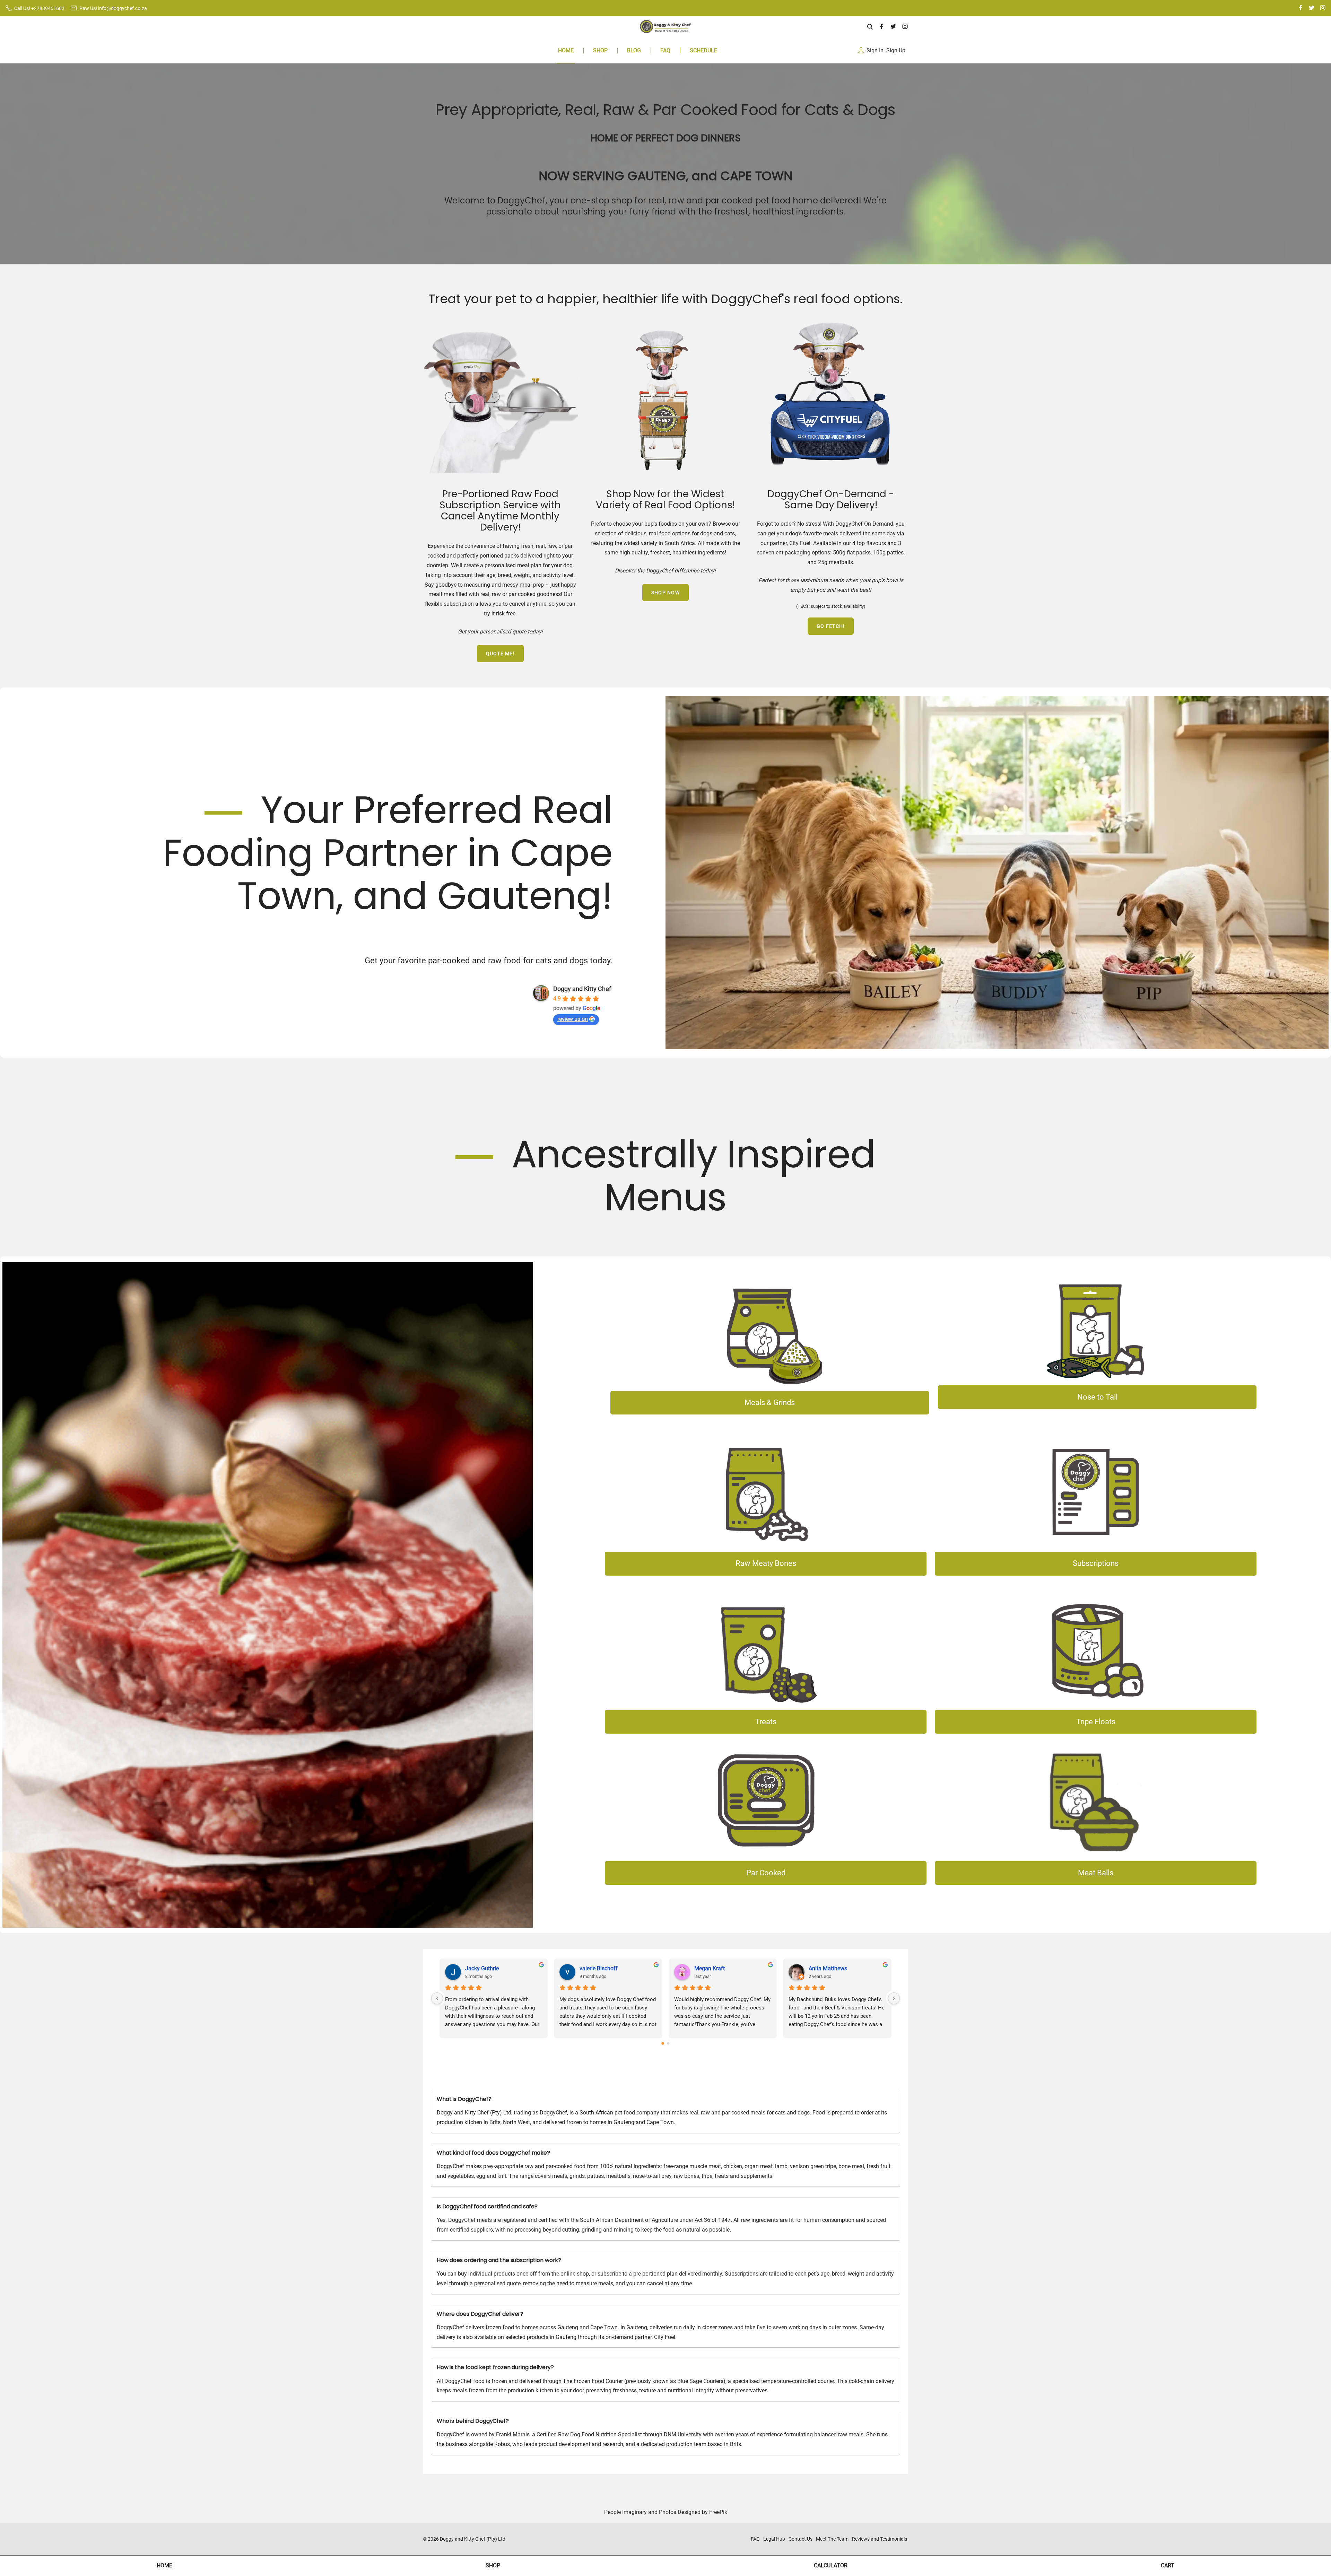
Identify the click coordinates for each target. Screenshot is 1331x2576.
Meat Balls (1096, 1873)
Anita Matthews (828, 1968)
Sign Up (896, 50)
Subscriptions (1096, 1563)
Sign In (875, 50)
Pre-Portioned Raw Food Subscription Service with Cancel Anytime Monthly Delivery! (500, 511)
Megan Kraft (710, 1968)
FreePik (718, 2512)
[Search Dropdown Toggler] (870, 27)
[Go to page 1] (668, 2044)
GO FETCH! (831, 626)
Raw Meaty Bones (766, 1563)
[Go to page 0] (663, 2043)
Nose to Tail (1097, 1397)
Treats (766, 1722)
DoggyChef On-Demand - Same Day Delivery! (831, 500)
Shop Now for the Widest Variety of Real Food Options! (665, 500)
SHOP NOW (665, 593)
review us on (573, 1019)
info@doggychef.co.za (123, 8)
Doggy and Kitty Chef (582, 989)
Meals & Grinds (770, 1403)
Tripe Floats (1096, 1722)
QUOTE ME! (500, 654)
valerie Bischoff (599, 1968)
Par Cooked (766, 1873)
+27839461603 (48, 8)
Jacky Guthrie (482, 1968)
